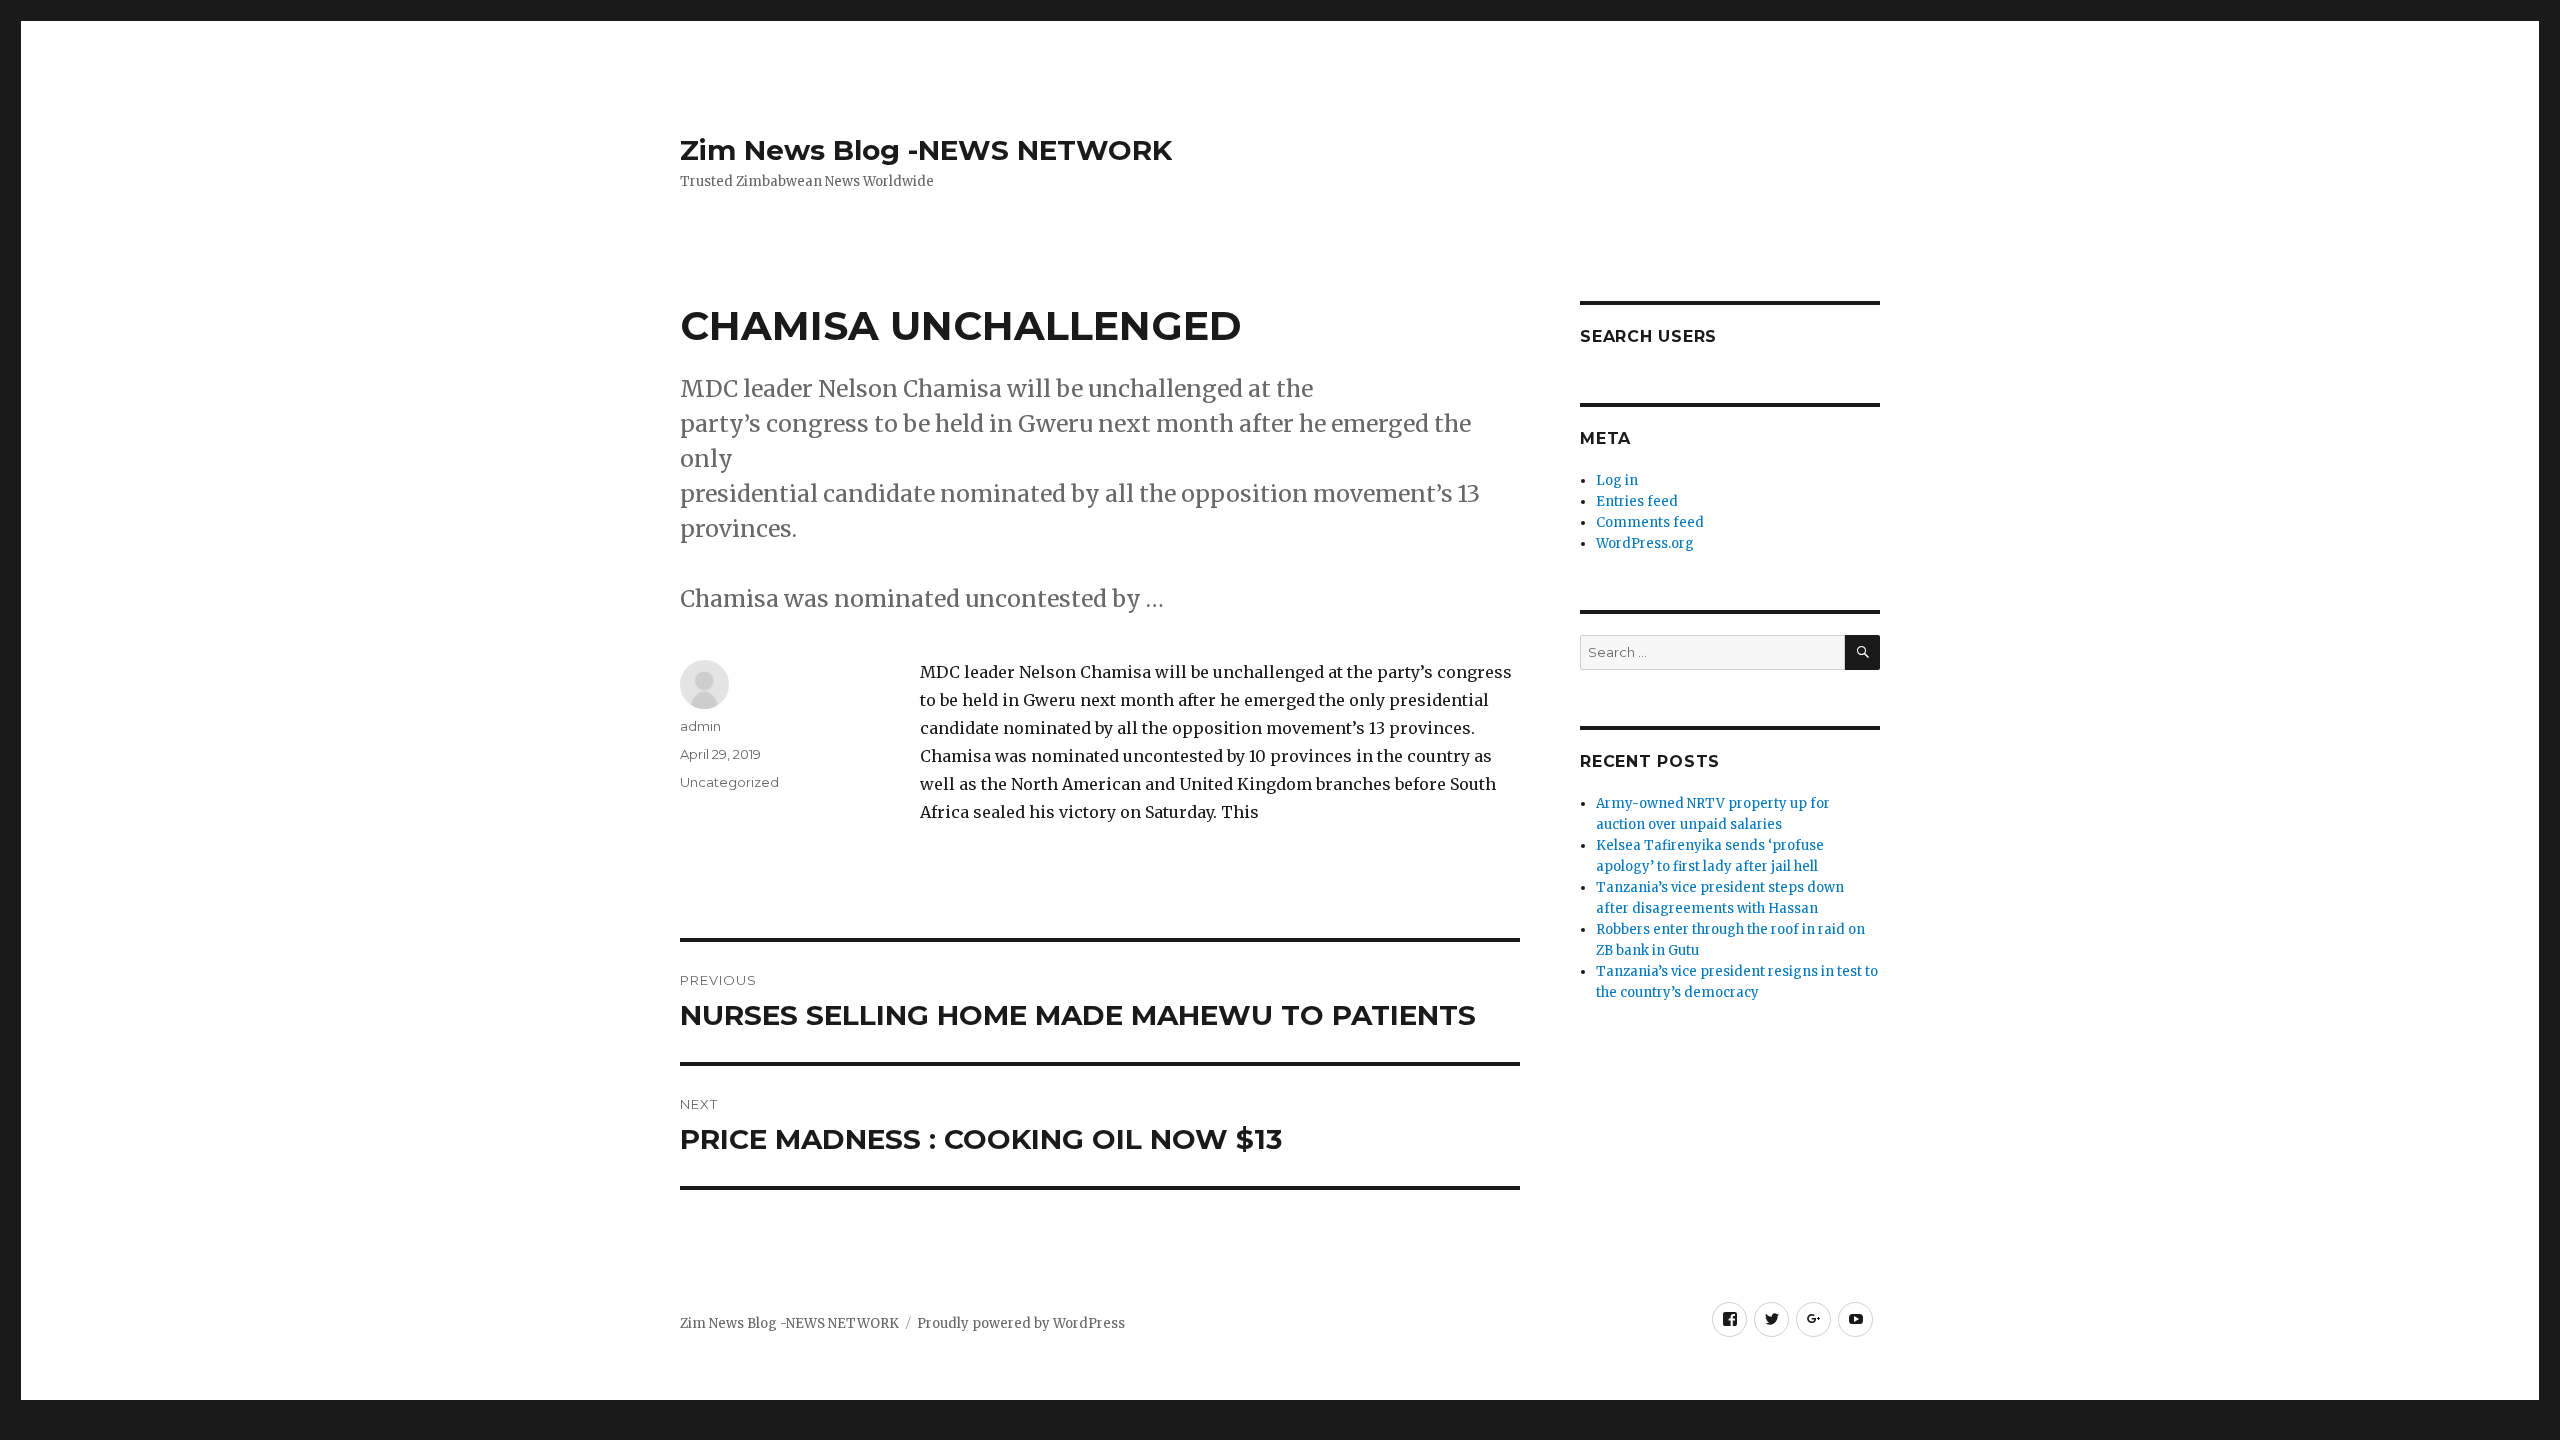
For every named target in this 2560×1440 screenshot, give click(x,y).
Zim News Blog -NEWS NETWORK (926, 150)
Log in (1617, 480)
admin (700, 726)
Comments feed (1650, 522)
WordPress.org (1645, 543)
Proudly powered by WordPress (1021, 1323)
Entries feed (1637, 501)
